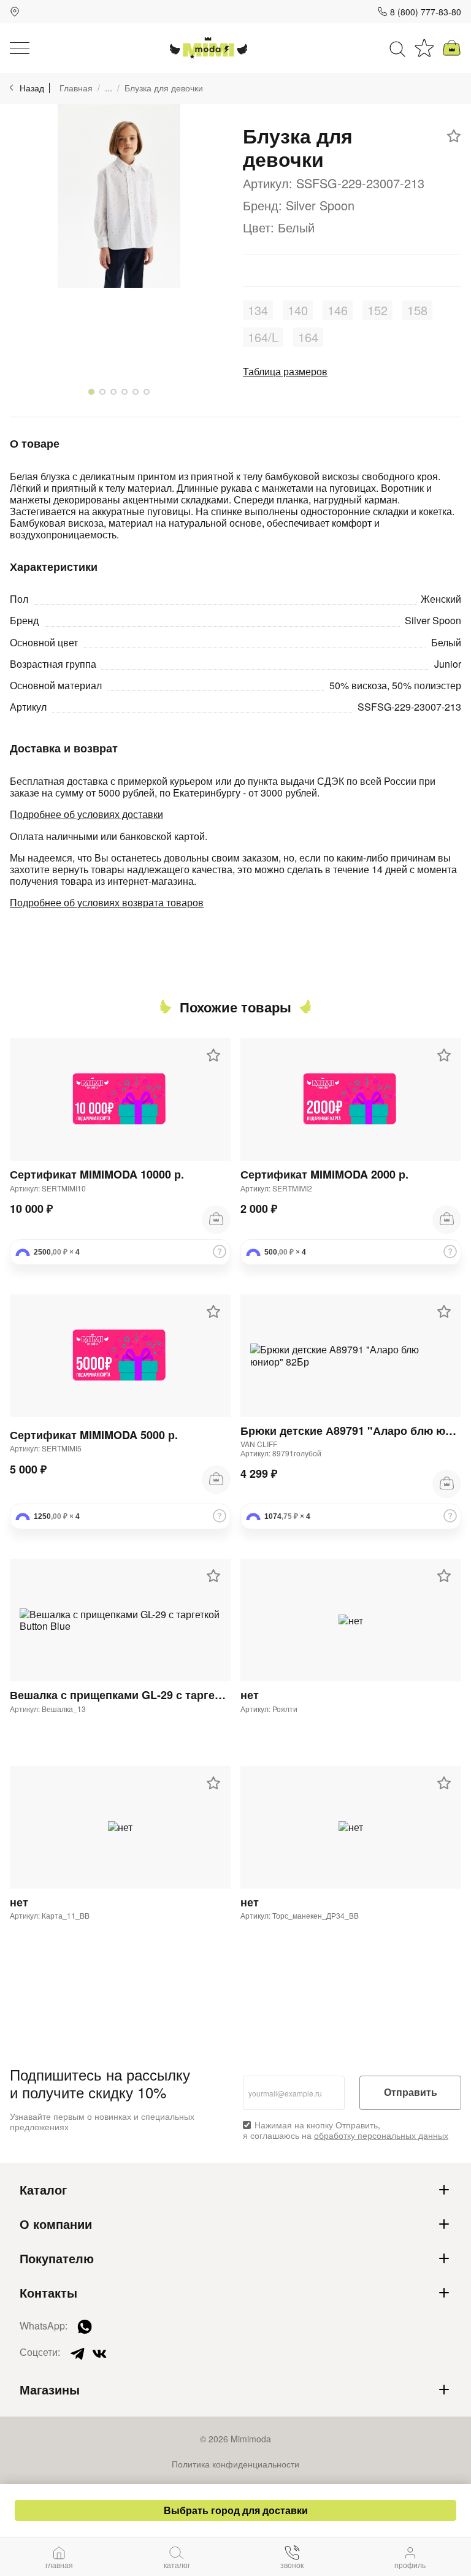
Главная (76, 88)
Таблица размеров (285, 371)
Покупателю (57, 2258)
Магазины (50, 2390)
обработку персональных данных (381, 2135)
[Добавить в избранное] (454, 136)
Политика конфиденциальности (235, 2464)
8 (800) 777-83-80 (426, 12)
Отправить (411, 2093)
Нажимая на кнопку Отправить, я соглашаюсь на (346, 2130)
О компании (56, 2224)
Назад (32, 88)
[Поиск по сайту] (397, 48)
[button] (91, 392)
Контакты (48, 2293)
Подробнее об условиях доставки (86, 814)
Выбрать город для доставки (236, 2510)
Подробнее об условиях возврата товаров (107, 902)
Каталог (43, 2190)
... (109, 88)
